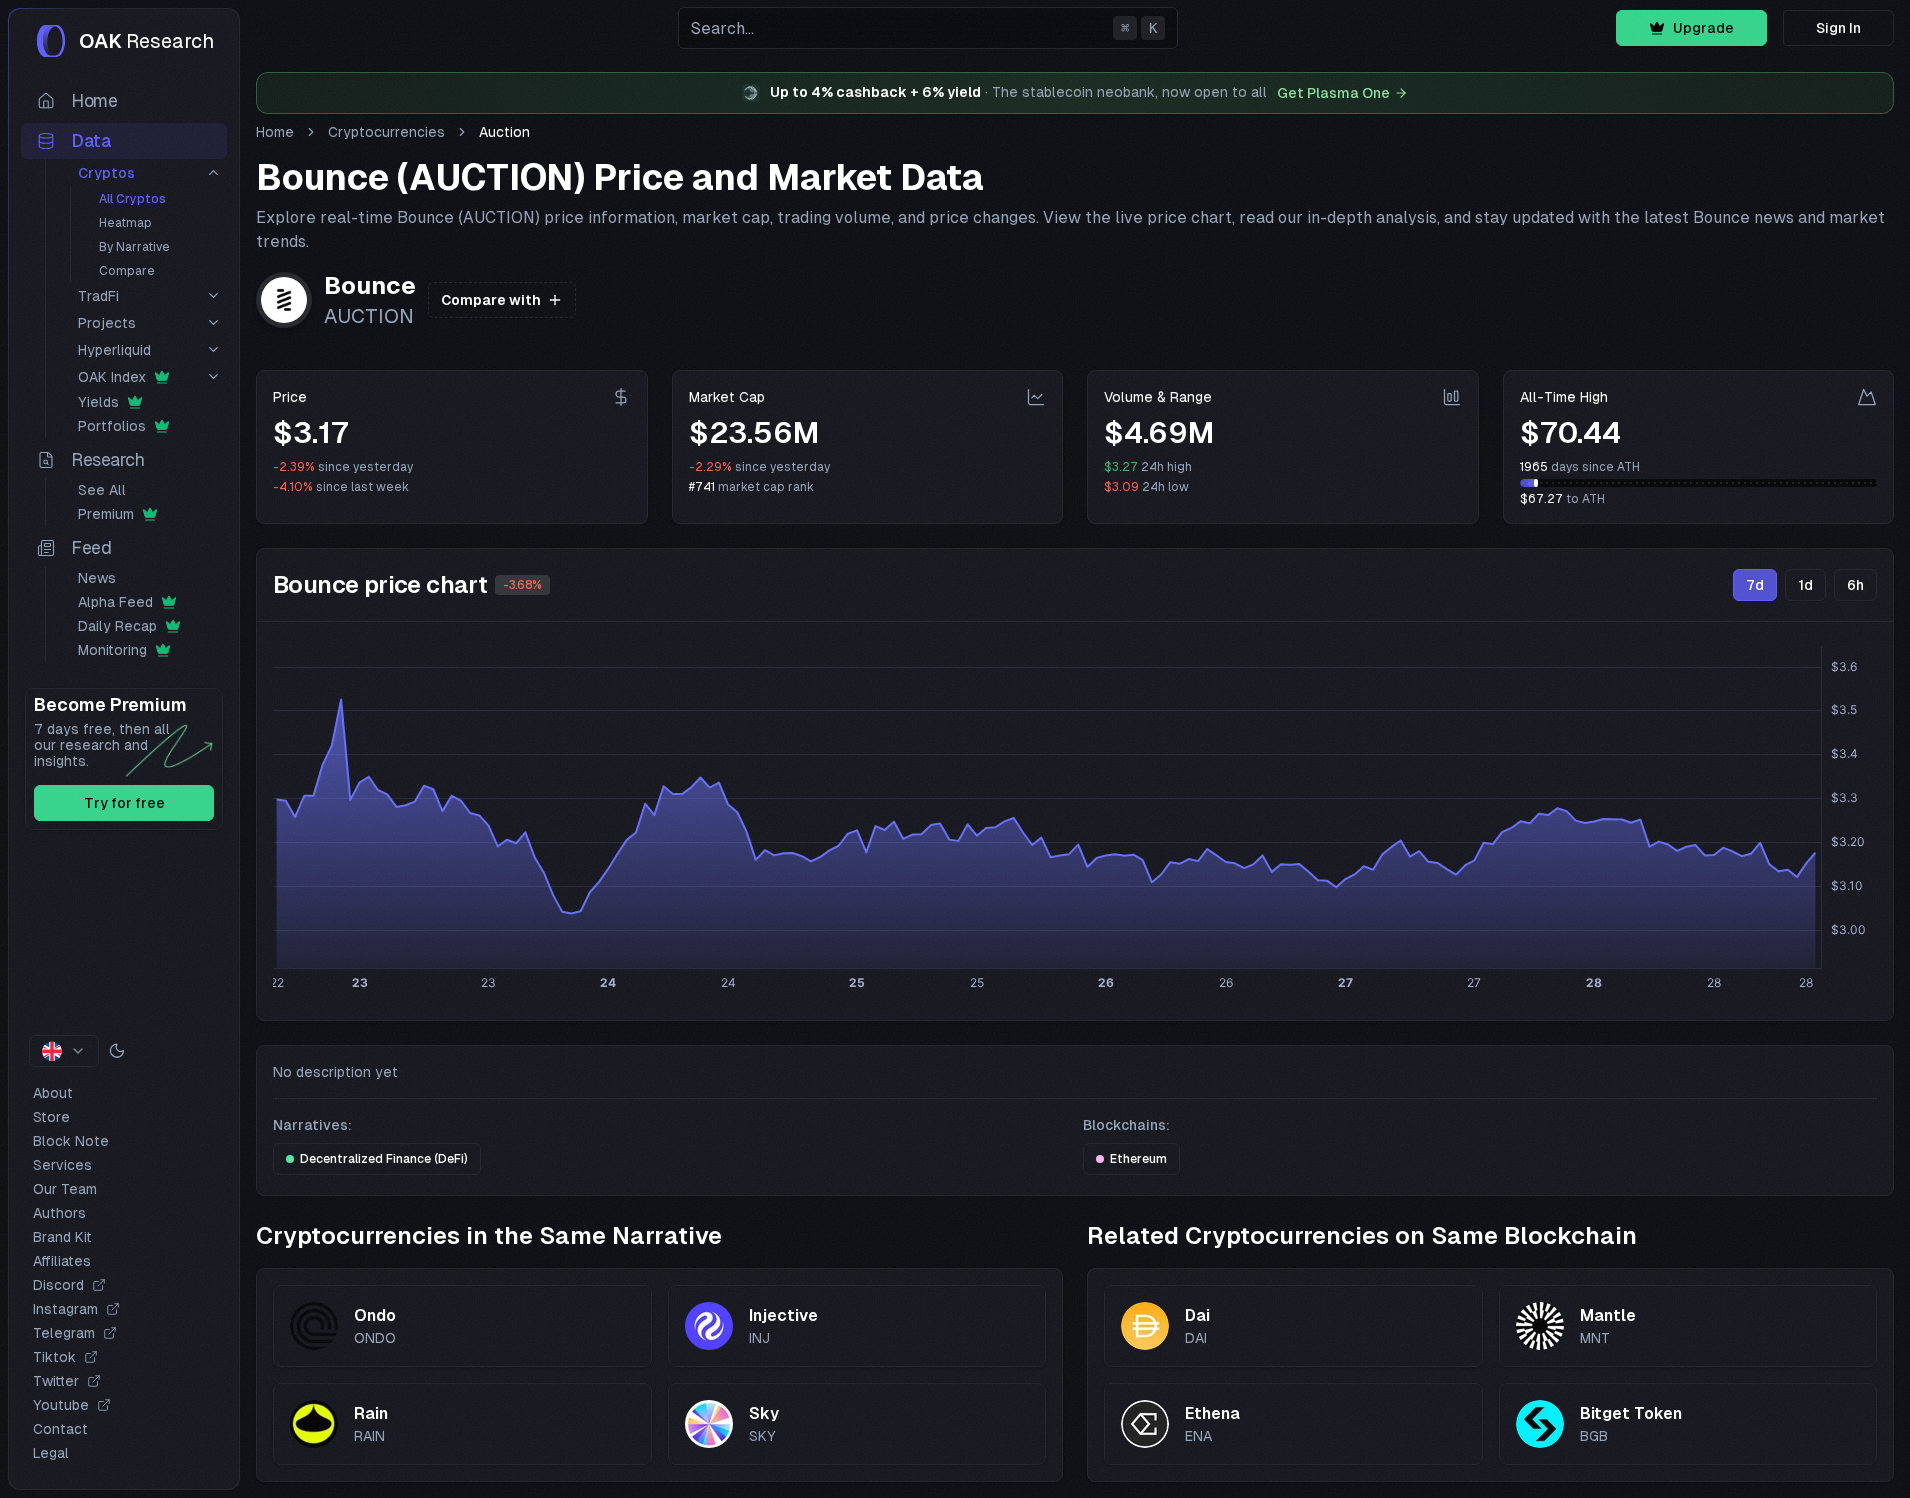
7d (1755, 585)
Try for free (124, 803)
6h (1855, 585)
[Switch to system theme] (117, 1051)
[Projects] (213, 322)
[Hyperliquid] (213, 349)
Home (275, 132)
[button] (928, 28)
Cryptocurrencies (386, 132)
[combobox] (64, 1051)
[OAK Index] (213, 376)
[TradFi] (213, 295)
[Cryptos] (213, 172)
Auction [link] (504, 132)
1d (1805, 585)
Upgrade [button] (1703, 28)
